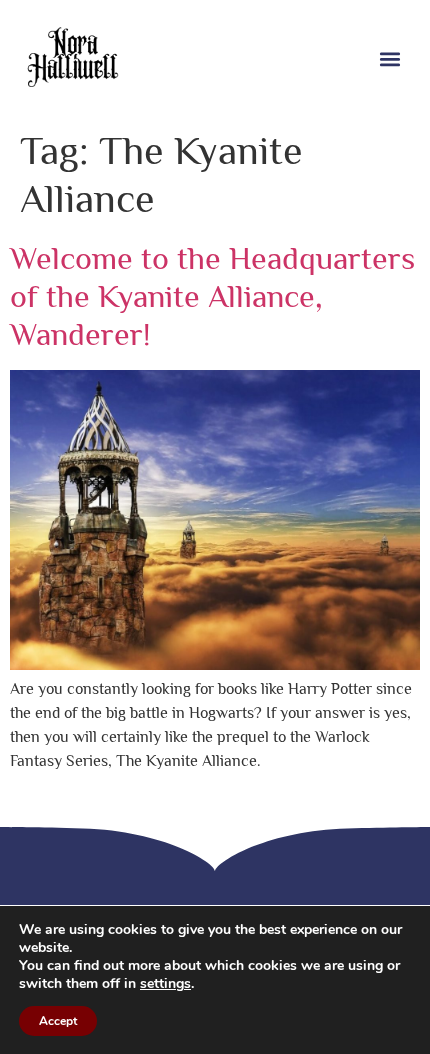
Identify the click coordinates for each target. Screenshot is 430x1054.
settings (165, 984)
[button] (389, 59)
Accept (58, 1021)
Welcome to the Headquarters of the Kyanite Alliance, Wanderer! (212, 296)
